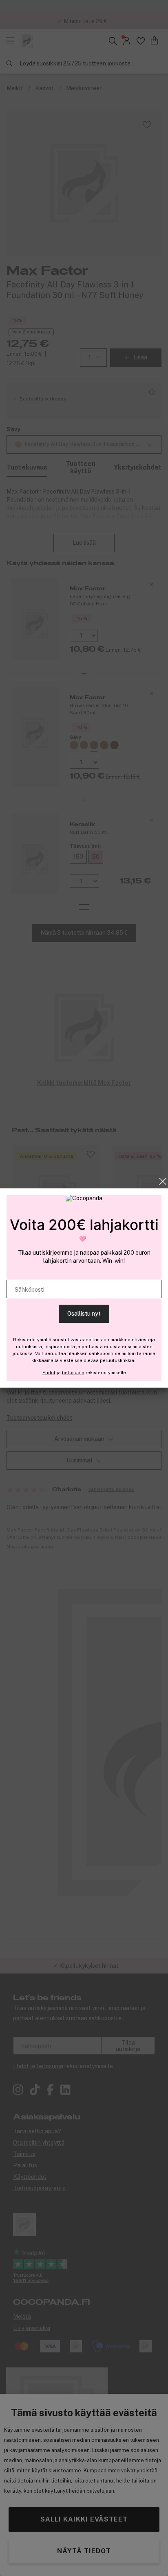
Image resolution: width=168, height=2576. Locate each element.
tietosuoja (73, 1373)
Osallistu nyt (84, 1314)
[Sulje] (163, 1181)
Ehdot (49, 1373)
